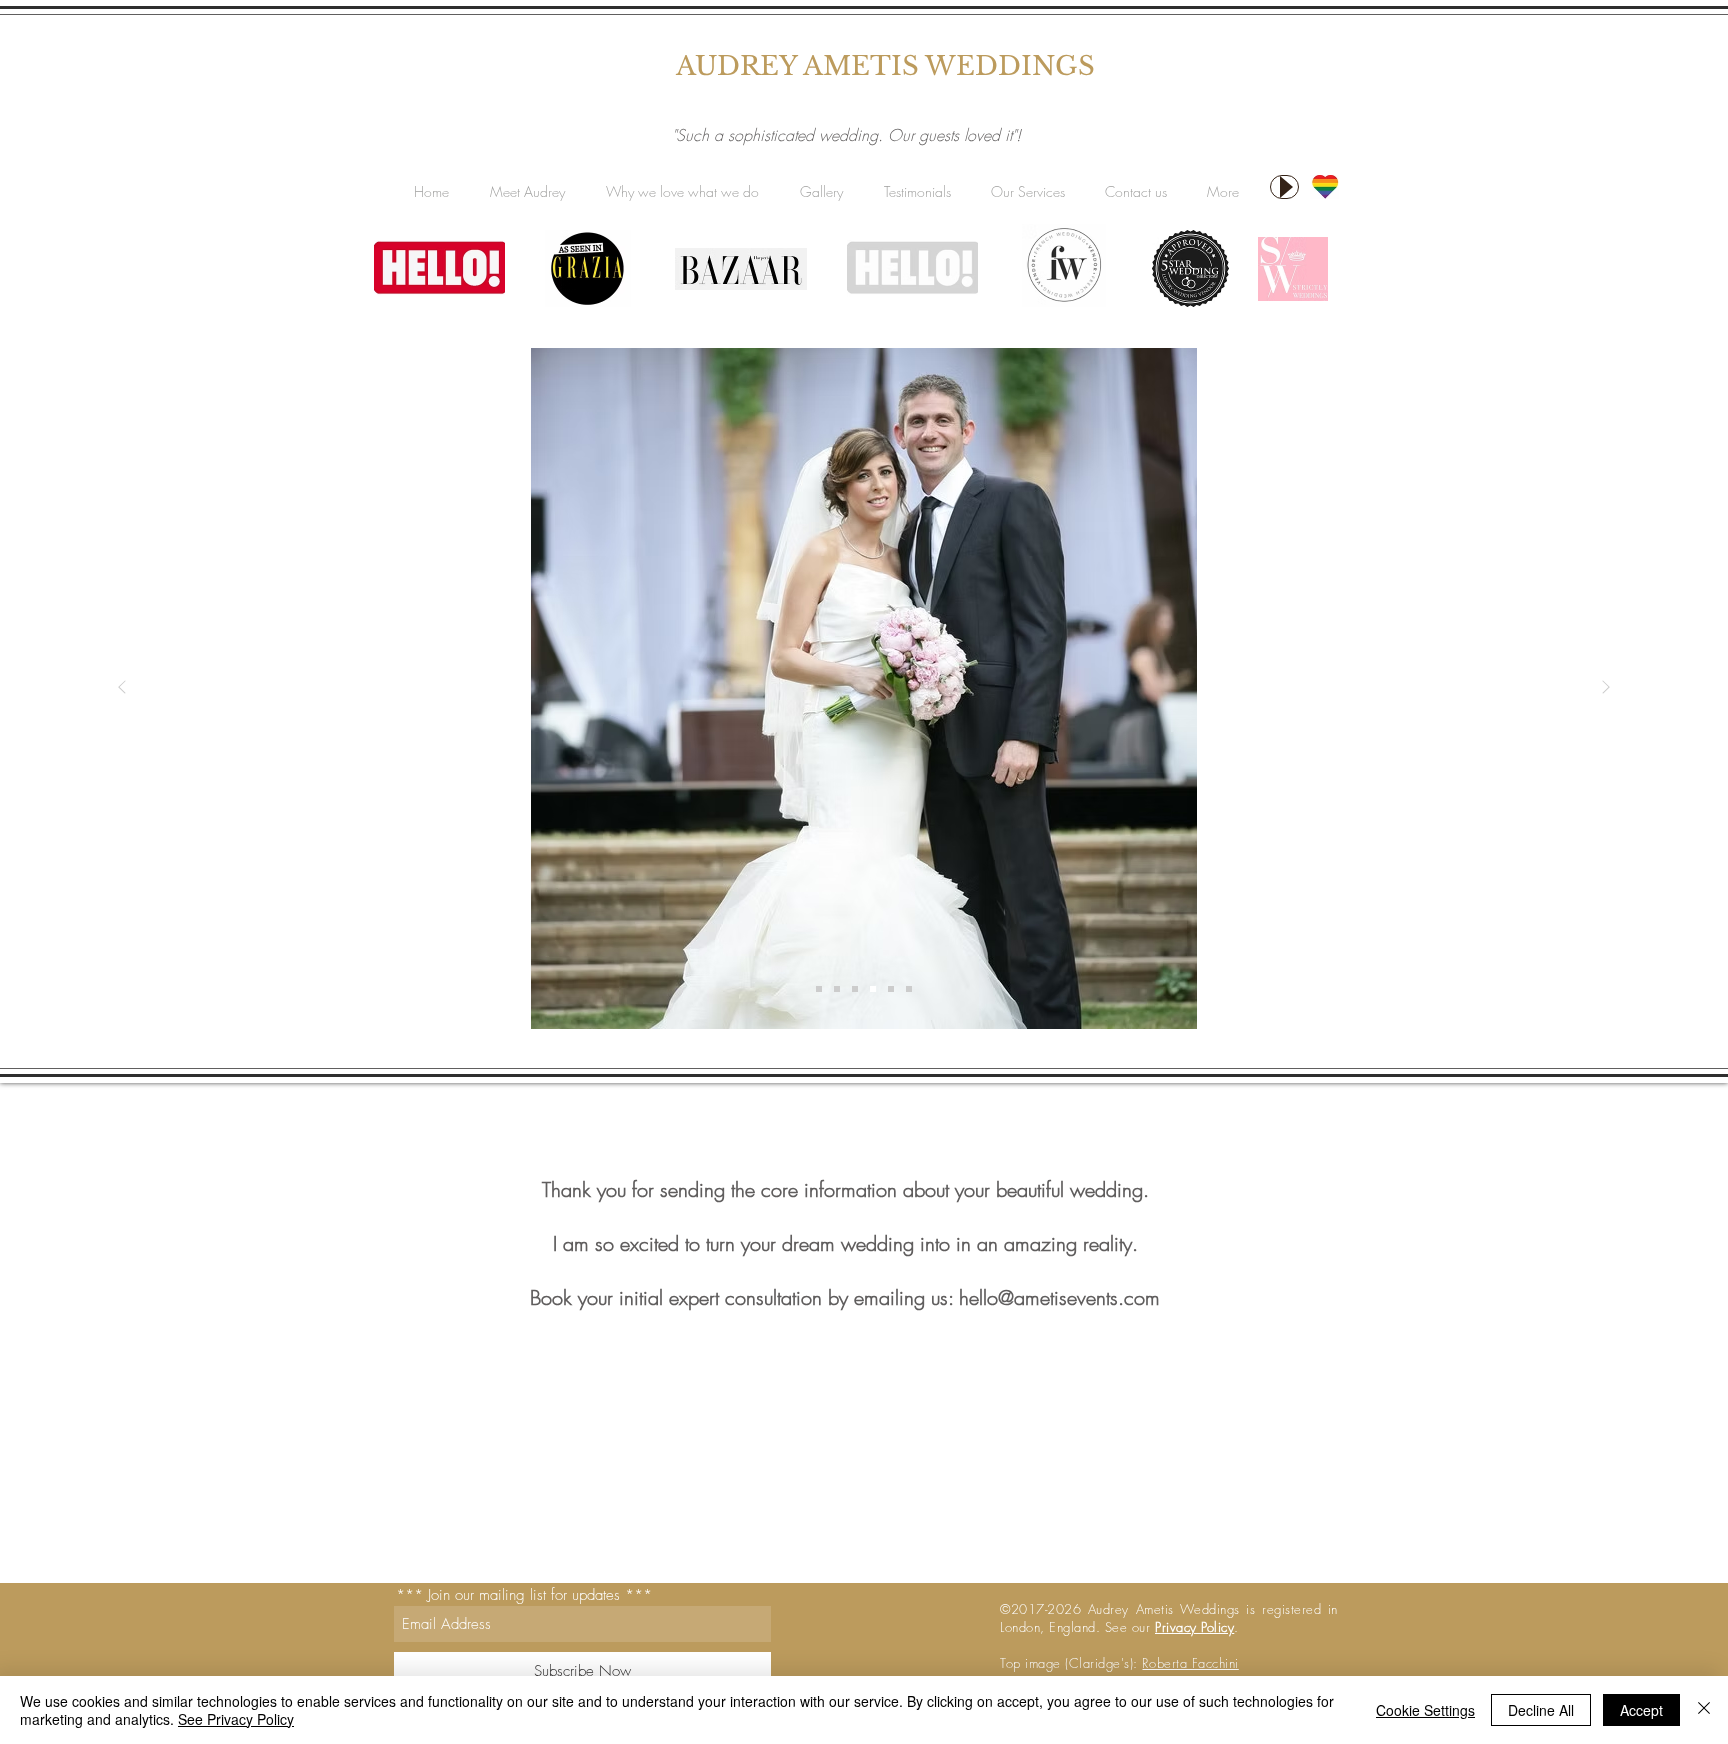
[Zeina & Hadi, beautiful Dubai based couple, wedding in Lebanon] (855, 989)
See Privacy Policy (236, 1719)
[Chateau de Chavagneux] (909, 989)
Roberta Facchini (1190, 1663)
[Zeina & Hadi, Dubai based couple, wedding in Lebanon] (873, 989)
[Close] (1704, 1710)
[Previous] (122, 688)
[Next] (1606, 688)
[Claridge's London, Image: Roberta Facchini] (819, 989)
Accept (1641, 1710)
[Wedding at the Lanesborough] (891, 989)
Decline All (1541, 1710)
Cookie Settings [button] (1425, 1710)
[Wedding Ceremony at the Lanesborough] (837, 989)
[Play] (1284, 187)
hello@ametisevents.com (1059, 1297)
